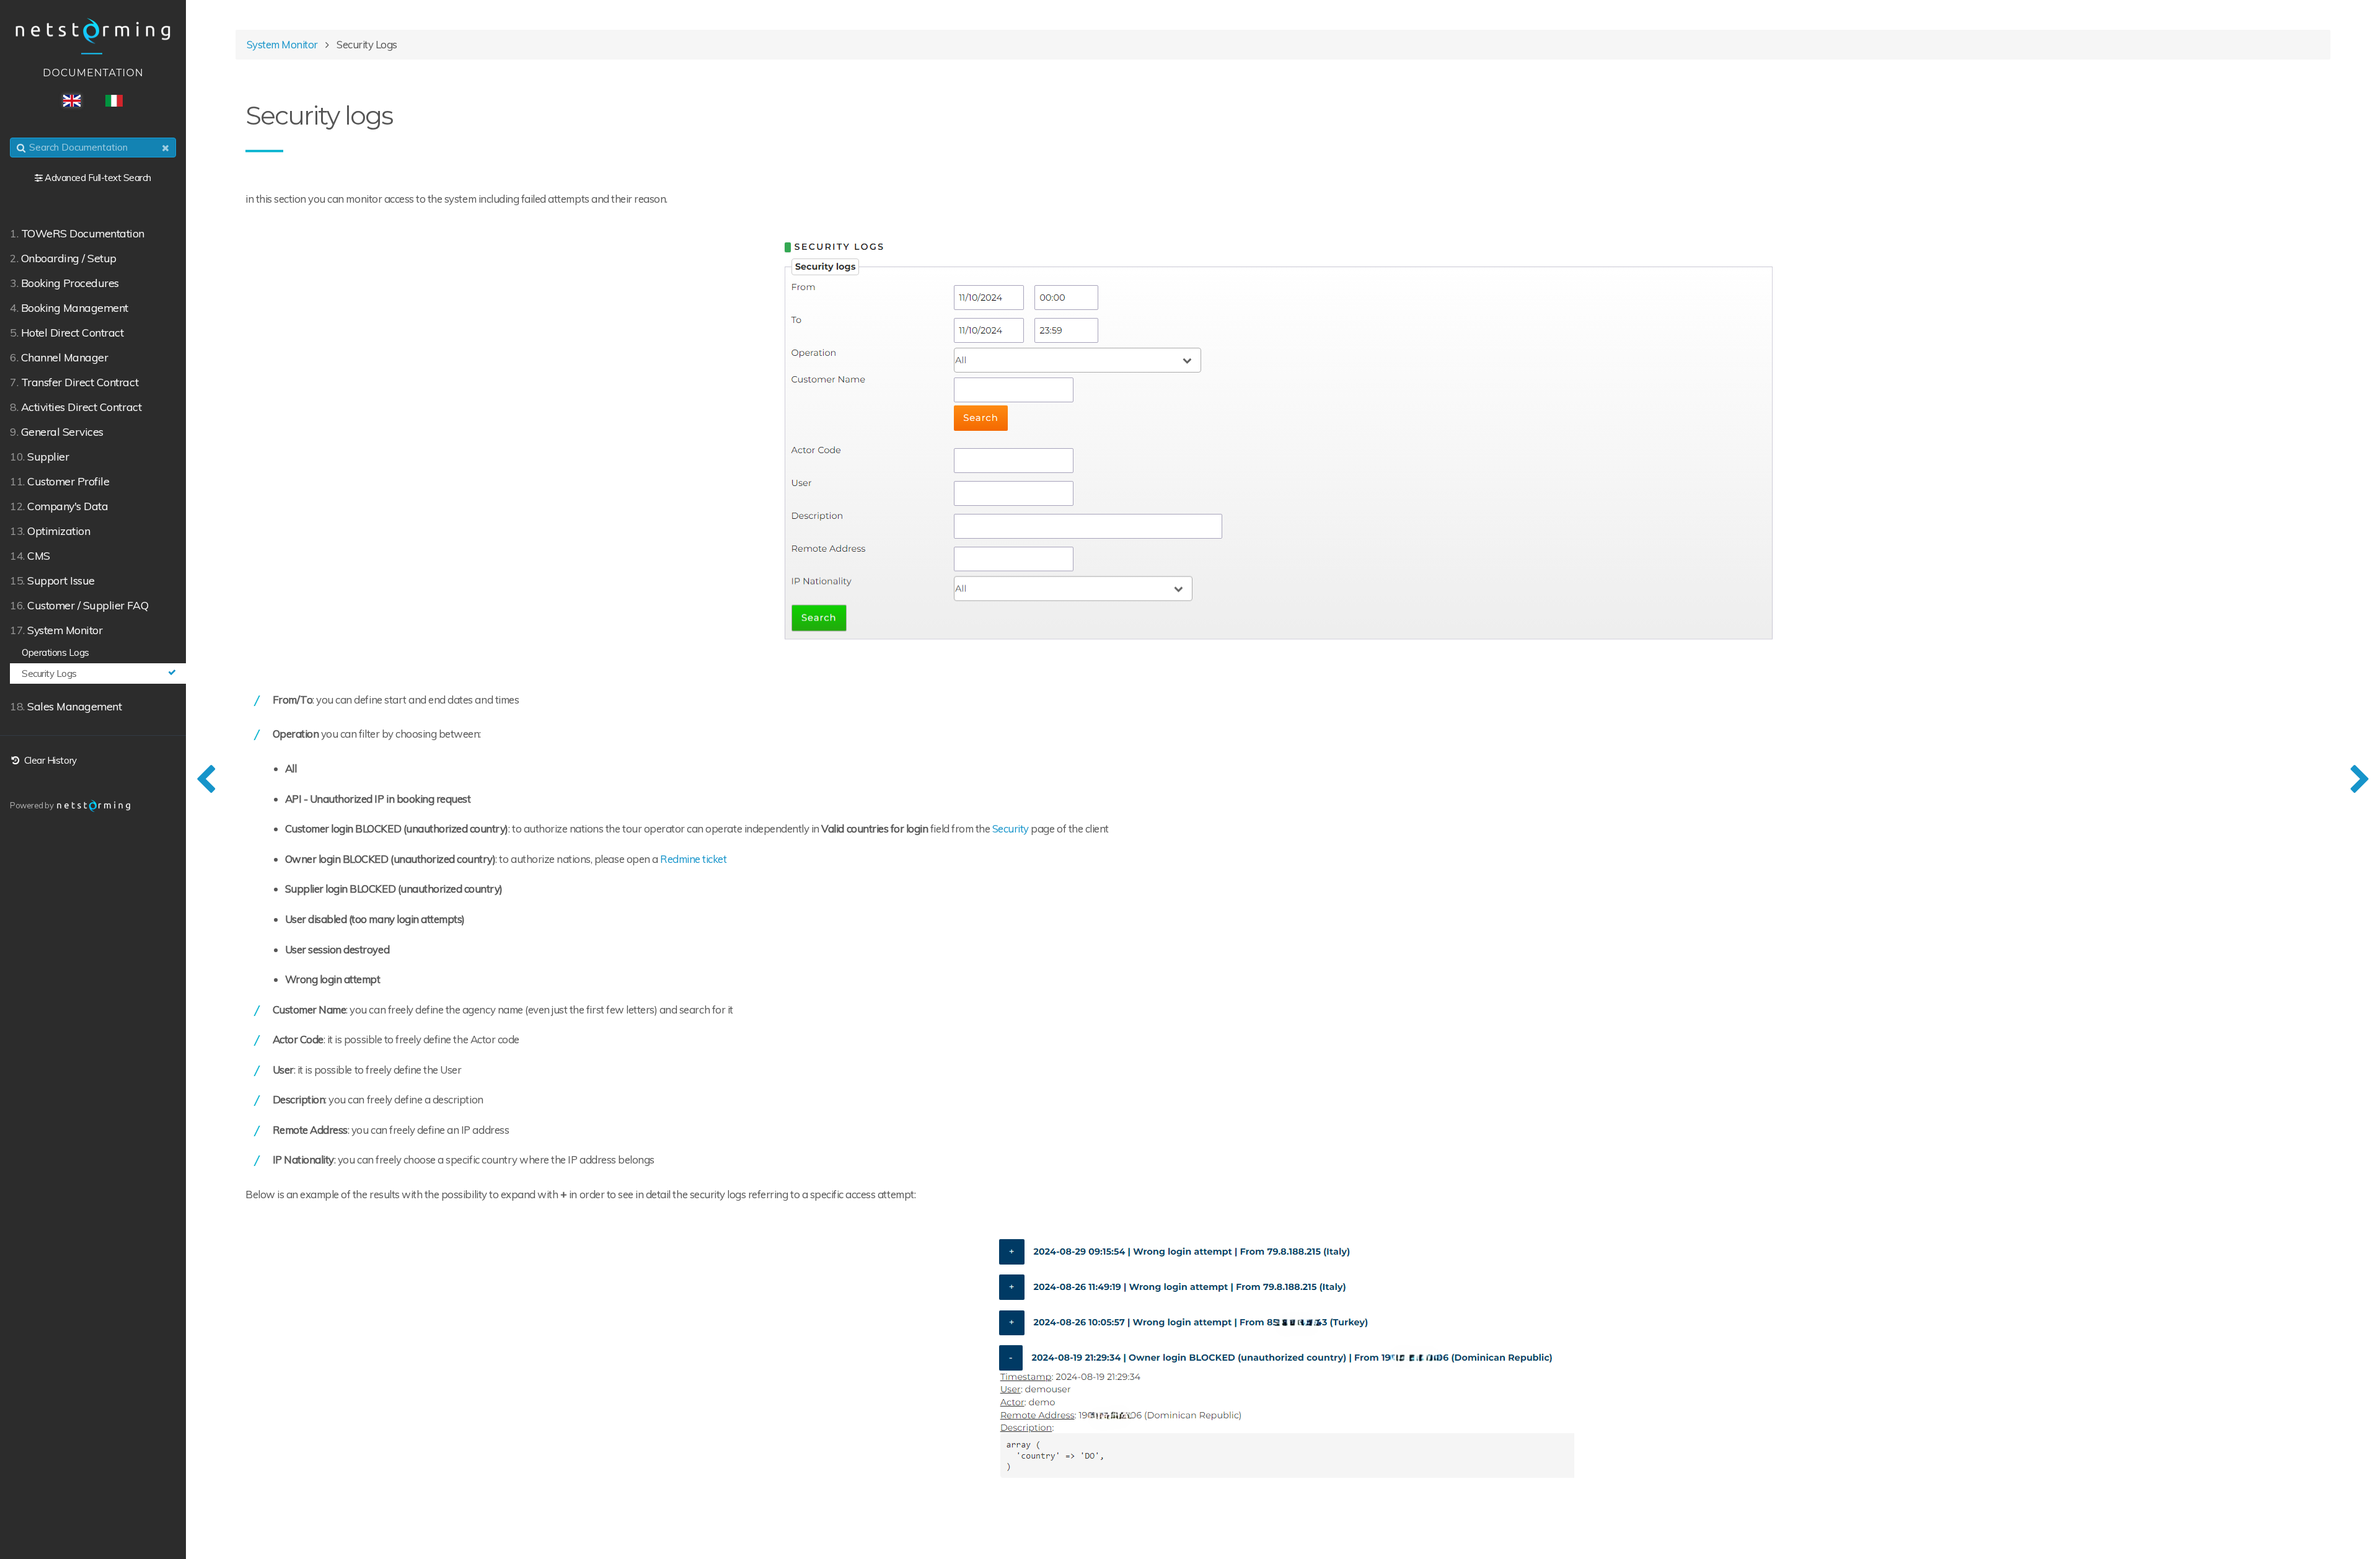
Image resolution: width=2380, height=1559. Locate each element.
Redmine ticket (693, 859)
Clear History (49, 760)
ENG (72, 101)
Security (1011, 828)
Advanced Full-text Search (98, 178)
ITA (114, 101)
